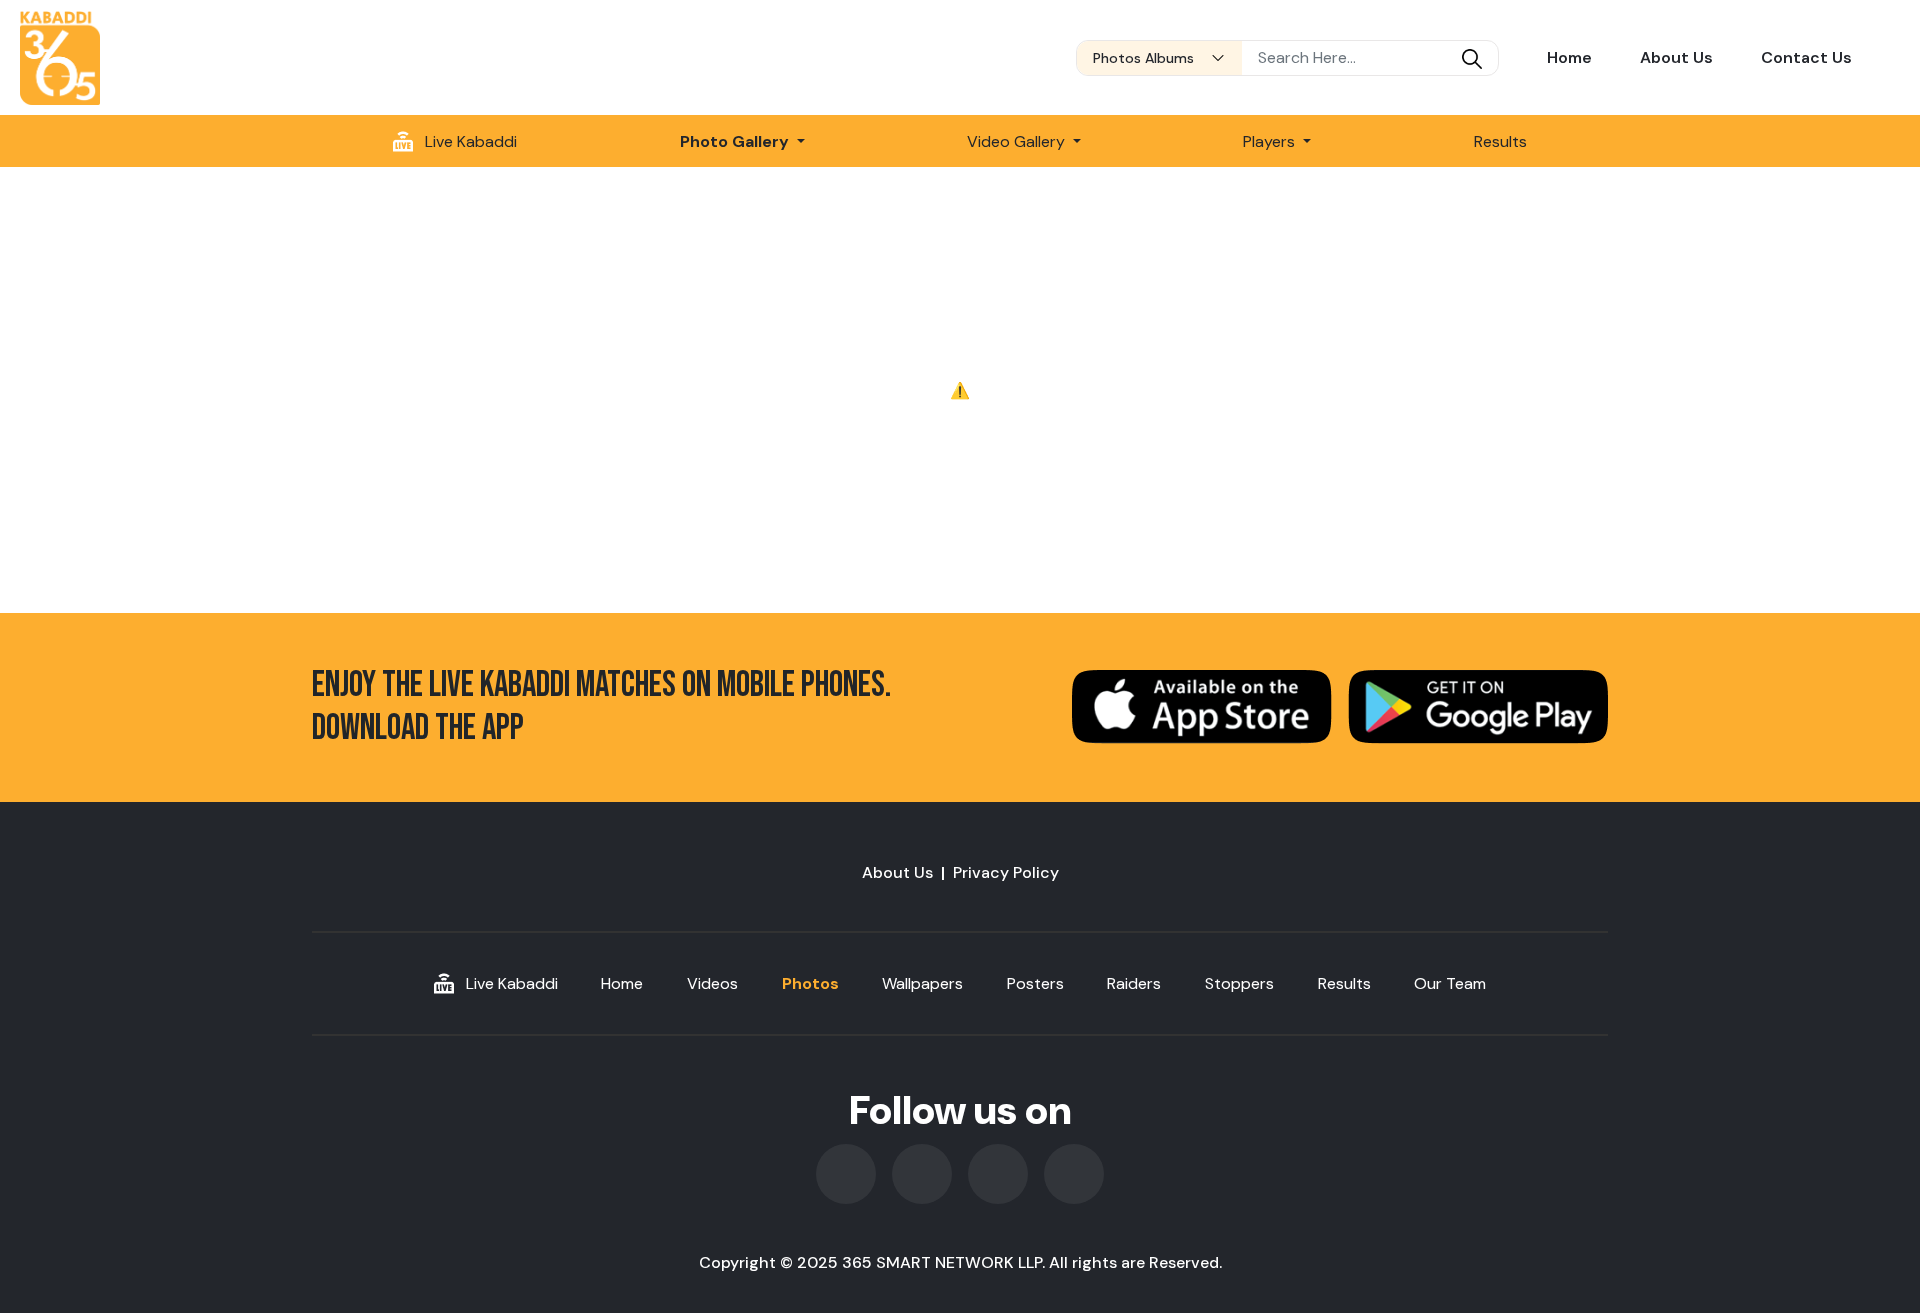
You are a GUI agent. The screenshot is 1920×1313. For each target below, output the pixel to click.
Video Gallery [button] (1018, 141)
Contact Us (1806, 57)
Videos (712, 983)
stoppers (1239, 983)
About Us (1676, 57)
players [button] (1271, 141)
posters (1035, 983)
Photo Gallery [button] (736, 141)
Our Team (1450, 983)
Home (1569, 57)
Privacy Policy (1006, 872)
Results (1500, 141)
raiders (1134, 983)
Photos (810, 983)
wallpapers (922, 983)
